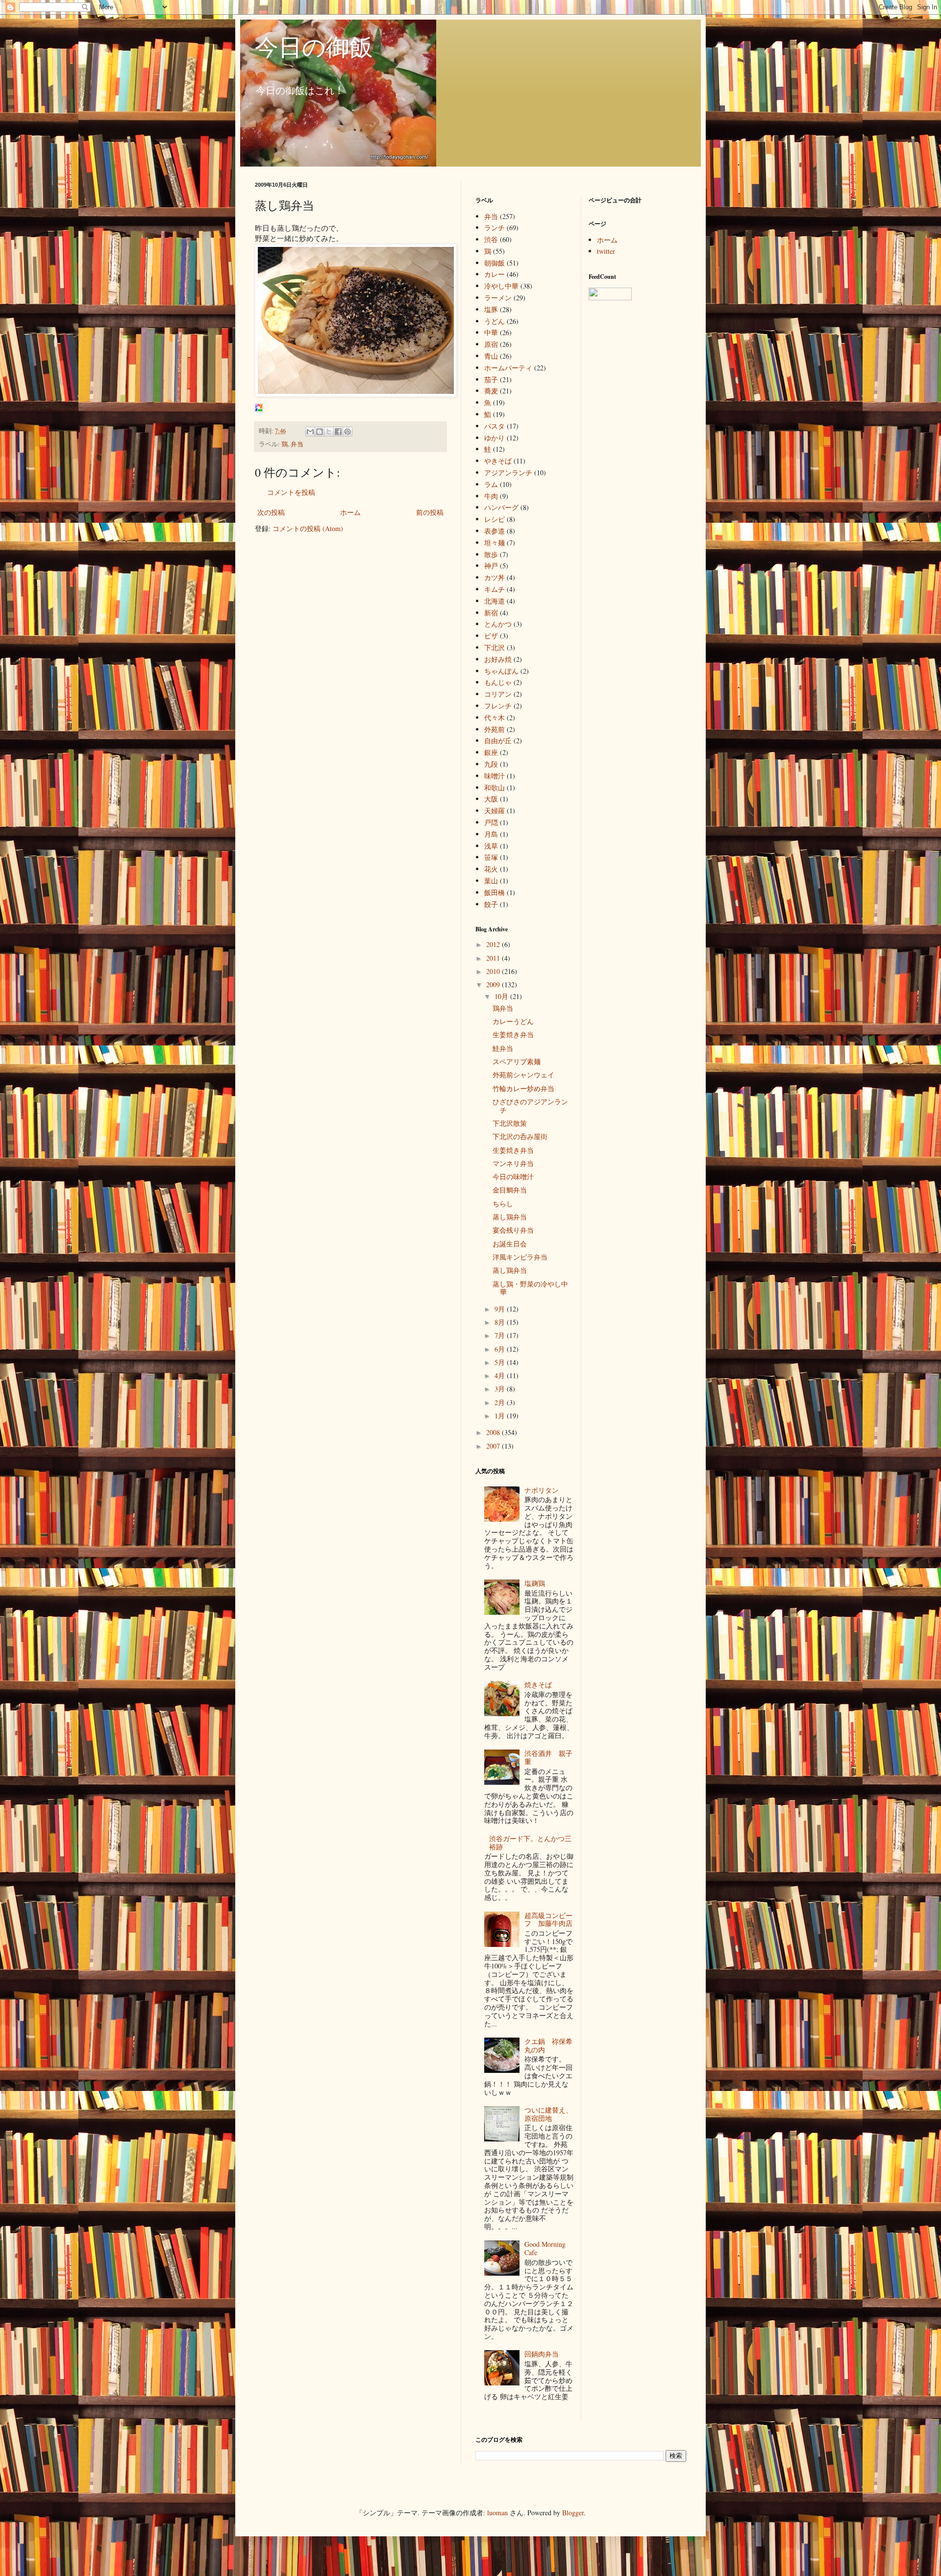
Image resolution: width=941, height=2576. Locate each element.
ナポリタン (542, 1490)
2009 (494, 984)
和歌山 (495, 788)
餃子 (491, 904)
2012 (494, 944)
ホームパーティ (508, 368)
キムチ (495, 589)
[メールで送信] (310, 432)
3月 (501, 1389)
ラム (491, 484)
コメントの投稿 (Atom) (308, 528)
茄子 (491, 379)
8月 (501, 1322)
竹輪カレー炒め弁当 (523, 1088)
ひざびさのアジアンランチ (530, 1106)
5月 (501, 1362)
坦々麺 (495, 543)
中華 (491, 332)
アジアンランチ (508, 473)
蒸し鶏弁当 (510, 1217)
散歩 (491, 554)
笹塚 (491, 857)
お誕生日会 (510, 1244)
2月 (501, 1402)
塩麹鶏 (535, 1583)
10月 (502, 996)
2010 (494, 971)
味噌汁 (495, 776)
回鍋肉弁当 (542, 2354)
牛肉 (491, 496)
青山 (491, 356)
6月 (501, 1349)
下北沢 (495, 647)
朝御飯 (495, 263)
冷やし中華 (501, 286)
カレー (495, 274)
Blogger (573, 2513)
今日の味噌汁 (513, 1177)
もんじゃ (498, 682)
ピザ (491, 636)
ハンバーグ (501, 507)
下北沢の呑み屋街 (520, 1136)
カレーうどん (513, 1021)
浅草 (491, 846)
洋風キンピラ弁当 (520, 1257)
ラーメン (498, 298)
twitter (606, 251)
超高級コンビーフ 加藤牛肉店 (548, 1920)
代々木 (495, 717)
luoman (497, 2513)
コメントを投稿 (291, 492)
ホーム (350, 512)
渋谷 (491, 239)
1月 (501, 1416)
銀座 (491, 752)
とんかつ (498, 624)
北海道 (495, 601)
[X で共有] (329, 432)
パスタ (495, 426)
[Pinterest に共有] (347, 432)
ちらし (503, 1203)
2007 (494, 1446)
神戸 (491, 566)
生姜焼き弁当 (513, 1034)
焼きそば (538, 1685)
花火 (491, 869)
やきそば (498, 461)
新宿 (491, 613)
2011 (494, 958)
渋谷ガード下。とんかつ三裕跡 (530, 1843)
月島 (491, 834)
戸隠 (491, 822)
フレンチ (498, 706)
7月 (501, 1335)
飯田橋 (495, 892)
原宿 (491, 344)
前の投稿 (430, 512)
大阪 (491, 799)
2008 (494, 1432)
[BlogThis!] (320, 432)
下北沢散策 (510, 1123)
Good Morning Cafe (545, 2248)
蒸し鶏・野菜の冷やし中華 (530, 1288)
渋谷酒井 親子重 (548, 1757)
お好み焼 (498, 659)
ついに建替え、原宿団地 (548, 2114)
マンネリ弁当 (513, 1163)
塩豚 (491, 309)
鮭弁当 (503, 1048)
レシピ (495, 519)
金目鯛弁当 (510, 1190)
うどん (495, 321)
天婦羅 (495, 811)
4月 (501, 1375)
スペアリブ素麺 (517, 1061)
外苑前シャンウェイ (523, 1075)
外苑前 (495, 729)
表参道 (495, 531)
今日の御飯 (314, 46)
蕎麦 (491, 391)
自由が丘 (498, 741)
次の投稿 (271, 512)
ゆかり (495, 438)
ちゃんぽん (501, 671)
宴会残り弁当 (513, 1230)
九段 (491, 764)
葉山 (491, 881)
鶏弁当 (503, 1008)
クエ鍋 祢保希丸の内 (548, 2045)
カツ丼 (495, 577)
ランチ (495, 228)
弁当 (297, 444)
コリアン (498, 694)
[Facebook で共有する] (338, 432)
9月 (501, 1309)
